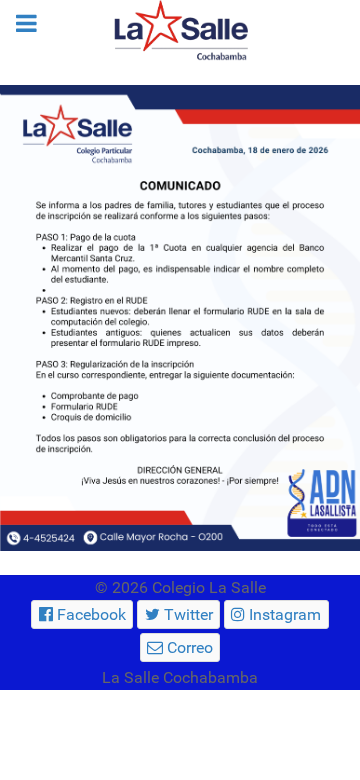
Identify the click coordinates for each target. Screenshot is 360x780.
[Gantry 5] (180, 30)
